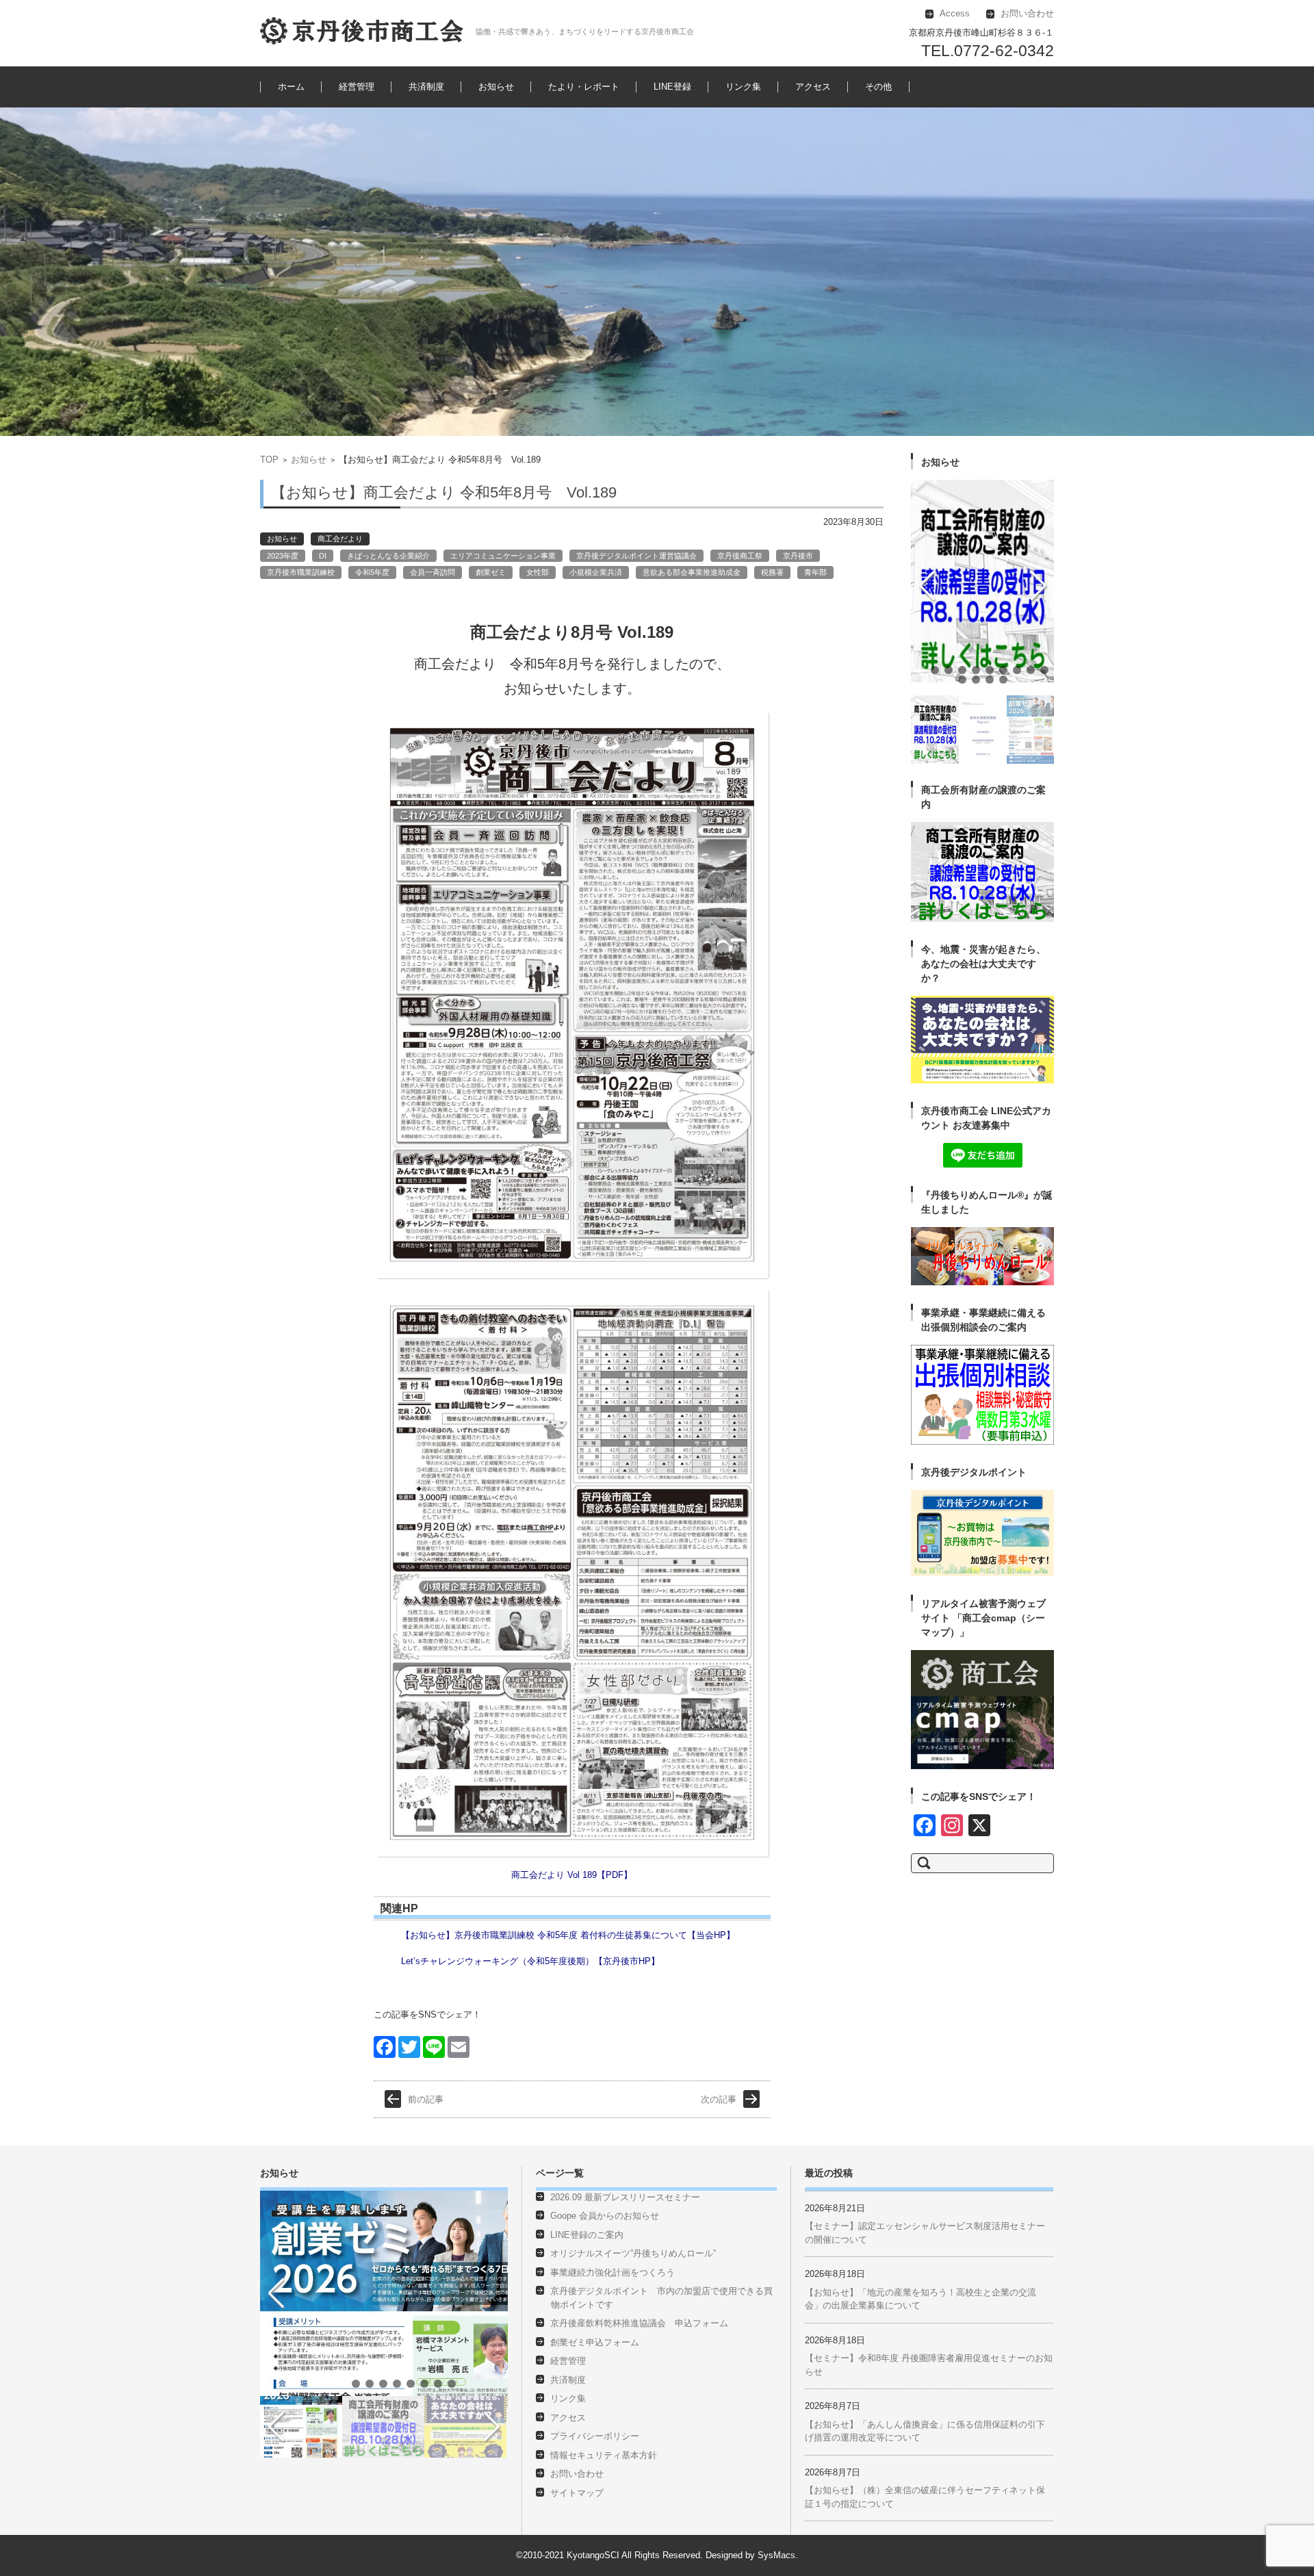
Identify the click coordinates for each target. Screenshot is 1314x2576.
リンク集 (743, 87)
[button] (921, 670)
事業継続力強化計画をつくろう (613, 2272)
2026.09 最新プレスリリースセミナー (625, 2197)
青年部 (815, 572)
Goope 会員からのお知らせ (605, 2216)
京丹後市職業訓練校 (301, 572)
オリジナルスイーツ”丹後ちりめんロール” (633, 2253)
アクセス (813, 87)
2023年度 (283, 556)
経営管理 (357, 87)
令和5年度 (372, 572)
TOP (269, 460)
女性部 (538, 572)
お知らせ (496, 87)
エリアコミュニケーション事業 (503, 556)
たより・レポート (584, 87)
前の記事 (426, 2099)
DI (323, 556)
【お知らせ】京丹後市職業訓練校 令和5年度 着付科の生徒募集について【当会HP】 (568, 1935)
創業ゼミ (491, 572)
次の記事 (719, 2099)
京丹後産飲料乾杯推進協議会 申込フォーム (639, 2323)
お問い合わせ (577, 2474)
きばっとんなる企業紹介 (388, 556)
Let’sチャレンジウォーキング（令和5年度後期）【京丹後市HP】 (530, 1961)
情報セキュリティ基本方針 (604, 2455)
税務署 (772, 572)
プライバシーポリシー (595, 2436)
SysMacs (776, 2555)
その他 (878, 87)
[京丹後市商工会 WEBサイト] (363, 31)
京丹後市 (798, 556)
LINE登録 (672, 87)
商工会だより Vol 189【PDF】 (572, 1875)
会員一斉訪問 (433, 572)
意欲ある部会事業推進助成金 (692, 572)
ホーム (291, 87)
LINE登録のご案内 (587, 2235)
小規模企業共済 (596, 572)
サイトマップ (577, 2493)
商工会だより (340, 539)
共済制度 (426, 87)
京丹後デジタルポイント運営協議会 (636, 556)
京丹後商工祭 (740, 556)
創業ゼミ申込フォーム (595, 2342)
